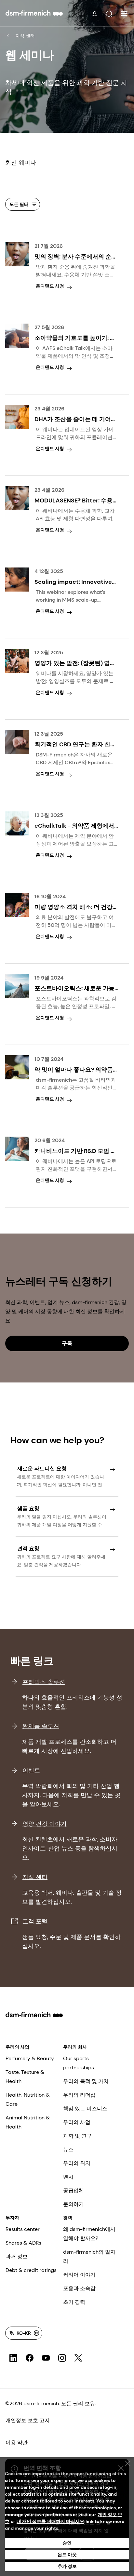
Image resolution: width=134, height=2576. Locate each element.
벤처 (68, 2177)
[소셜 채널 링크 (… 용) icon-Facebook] (30, 2358)
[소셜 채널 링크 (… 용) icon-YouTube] (46, 2358)
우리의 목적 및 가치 (86, 2081)
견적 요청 (28, 1548)
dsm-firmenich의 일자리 (89, 2256)
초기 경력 (74, 2302)
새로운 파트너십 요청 (42, 1468)
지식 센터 (25, 36)
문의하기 (74, 2204)
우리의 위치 (77, 2163)
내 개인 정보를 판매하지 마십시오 (50, 2521)
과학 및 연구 (77, 2136)
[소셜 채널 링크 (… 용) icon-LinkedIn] (13, 2358)
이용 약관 (17, 2443)
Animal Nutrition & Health (28, 2122)
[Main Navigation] (124, 14)
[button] (109, 14)
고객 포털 (35, 1921)
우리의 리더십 (79, 2095)
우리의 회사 (75, 2047)
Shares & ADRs (23, 2243)
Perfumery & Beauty (30, 2058)
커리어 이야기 (79, 2275)
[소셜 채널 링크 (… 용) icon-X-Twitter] (78, 2358)
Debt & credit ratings (31, 2270)
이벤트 (31, 1770)
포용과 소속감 (79, 2288)
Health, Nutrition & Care (28, 2099)
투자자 (12, 2218)
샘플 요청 (28, 1508)
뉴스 (68, 2149)
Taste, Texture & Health (25, 2077)
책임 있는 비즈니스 (85, 2109)
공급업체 (74, 2190)
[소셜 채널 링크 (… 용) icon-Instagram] (62, 2358)
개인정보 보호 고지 (28, 2420)
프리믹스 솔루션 (44, 1682)
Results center (23, 2229)
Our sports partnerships (79, 2063)
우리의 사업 (17, 2047)
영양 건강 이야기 (45, 1824)
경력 (68, 2218)
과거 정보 (17, 2256)
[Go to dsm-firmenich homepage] (34, 13)
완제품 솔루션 (41, 1726)
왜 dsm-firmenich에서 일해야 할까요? (89, 2234)
